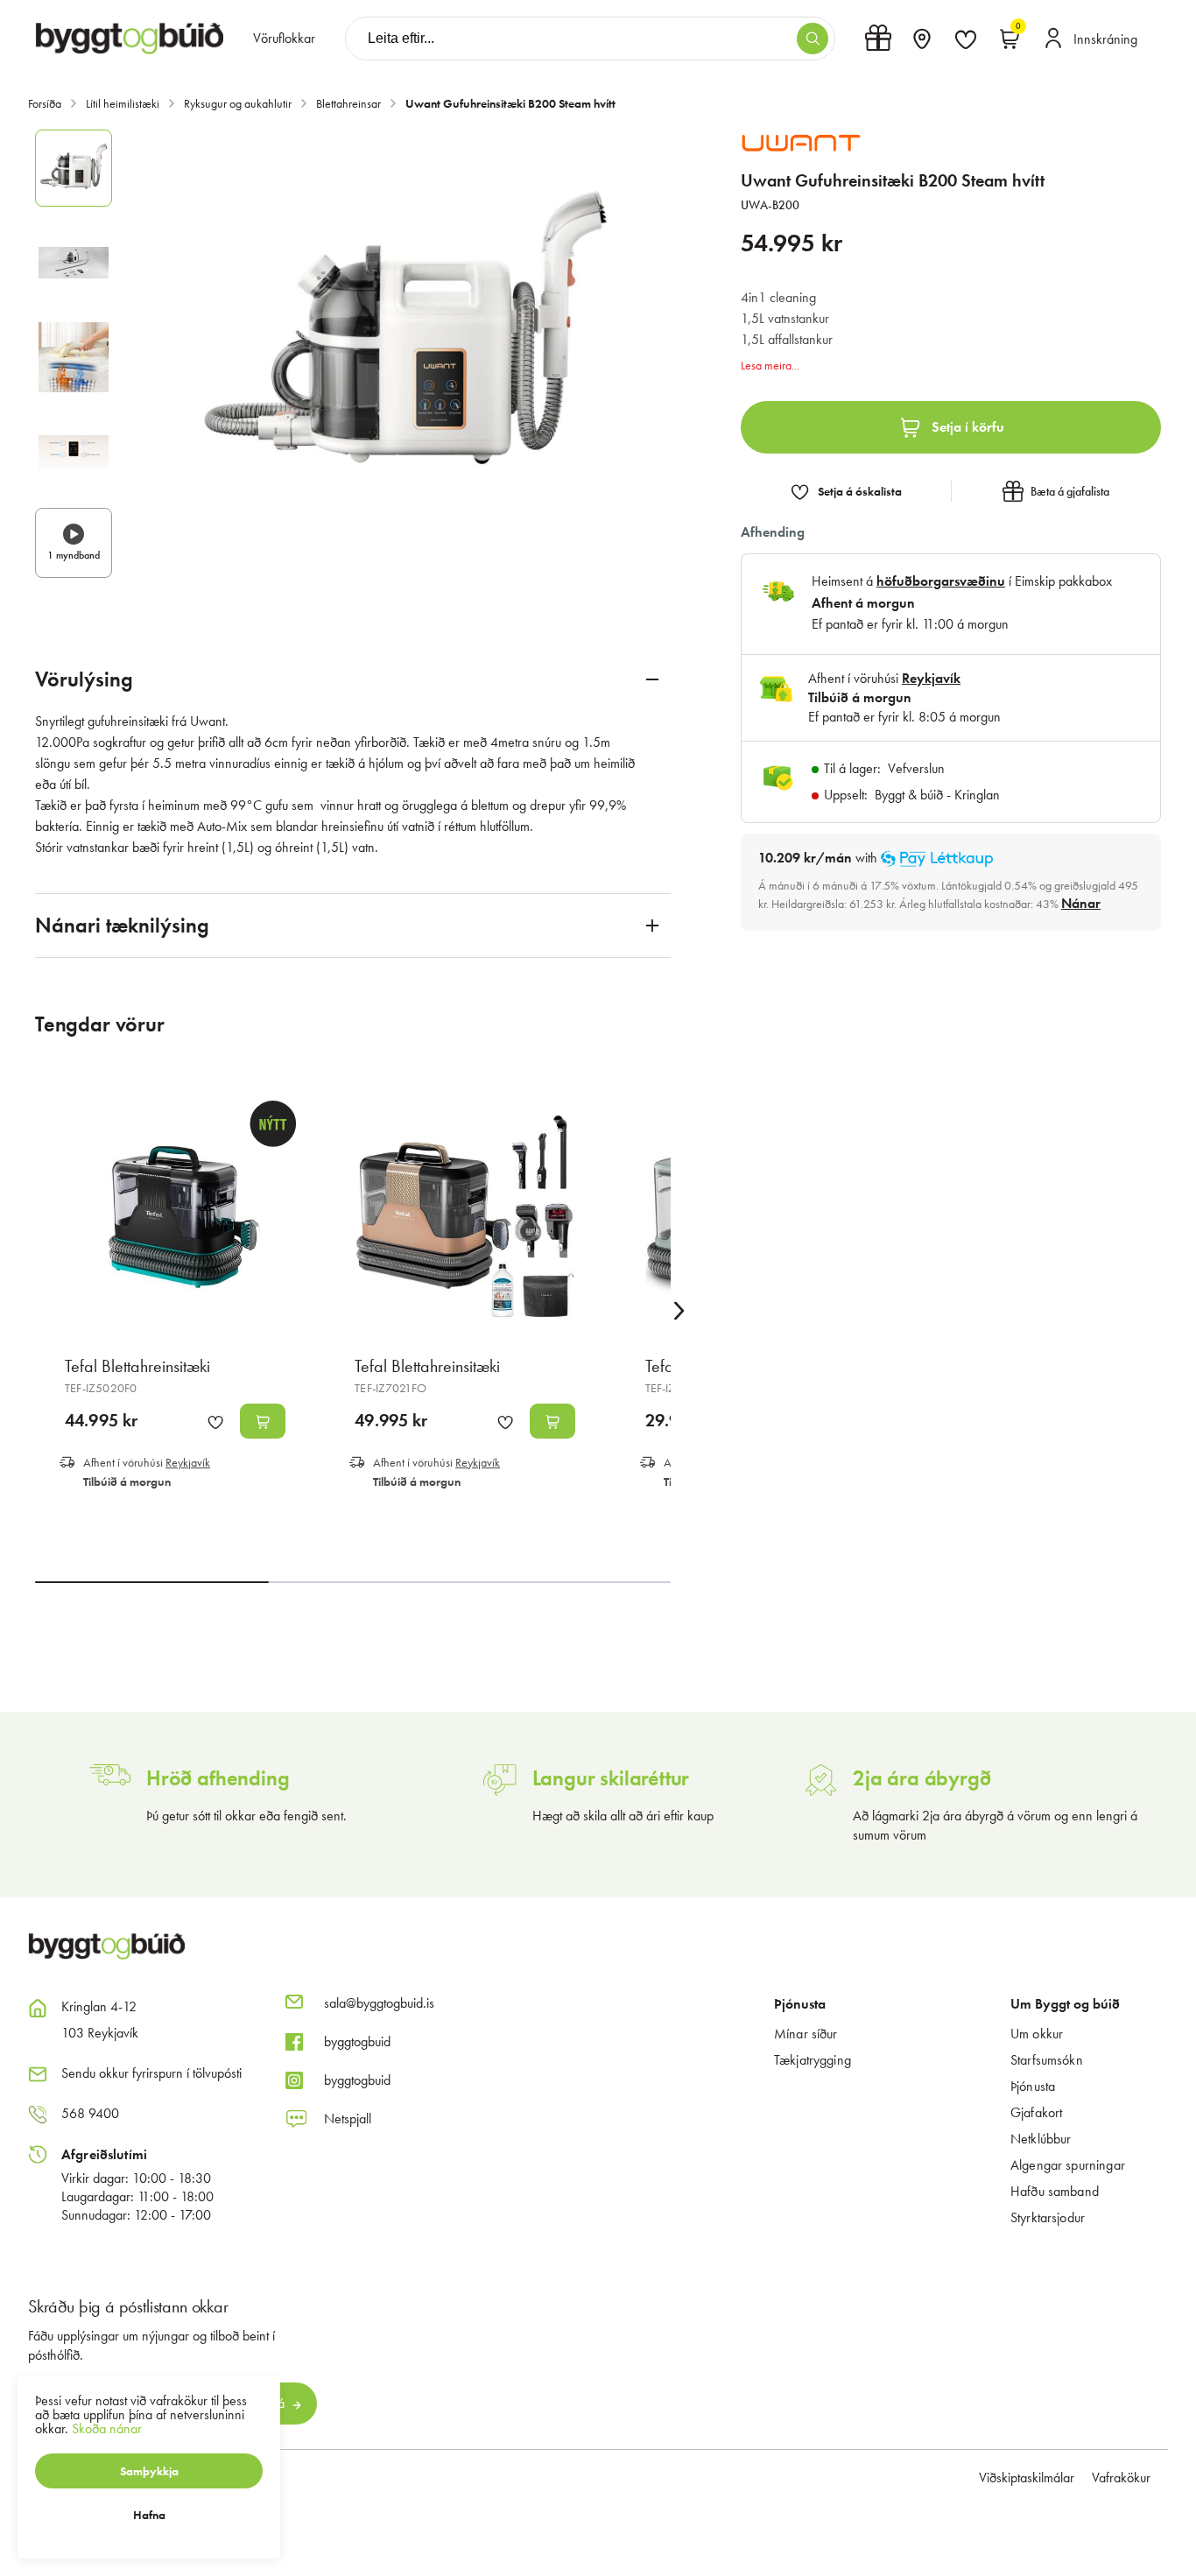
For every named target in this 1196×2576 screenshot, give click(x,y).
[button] (813, 39)
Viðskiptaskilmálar (1027, 2477)
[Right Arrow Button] (679, 1311)
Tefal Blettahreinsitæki (137, 1366)
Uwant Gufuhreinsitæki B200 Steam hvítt (510, 103)
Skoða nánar (107, 2428)
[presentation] (284, 39)
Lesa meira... (770, 365)
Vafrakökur (1121, 2477)
